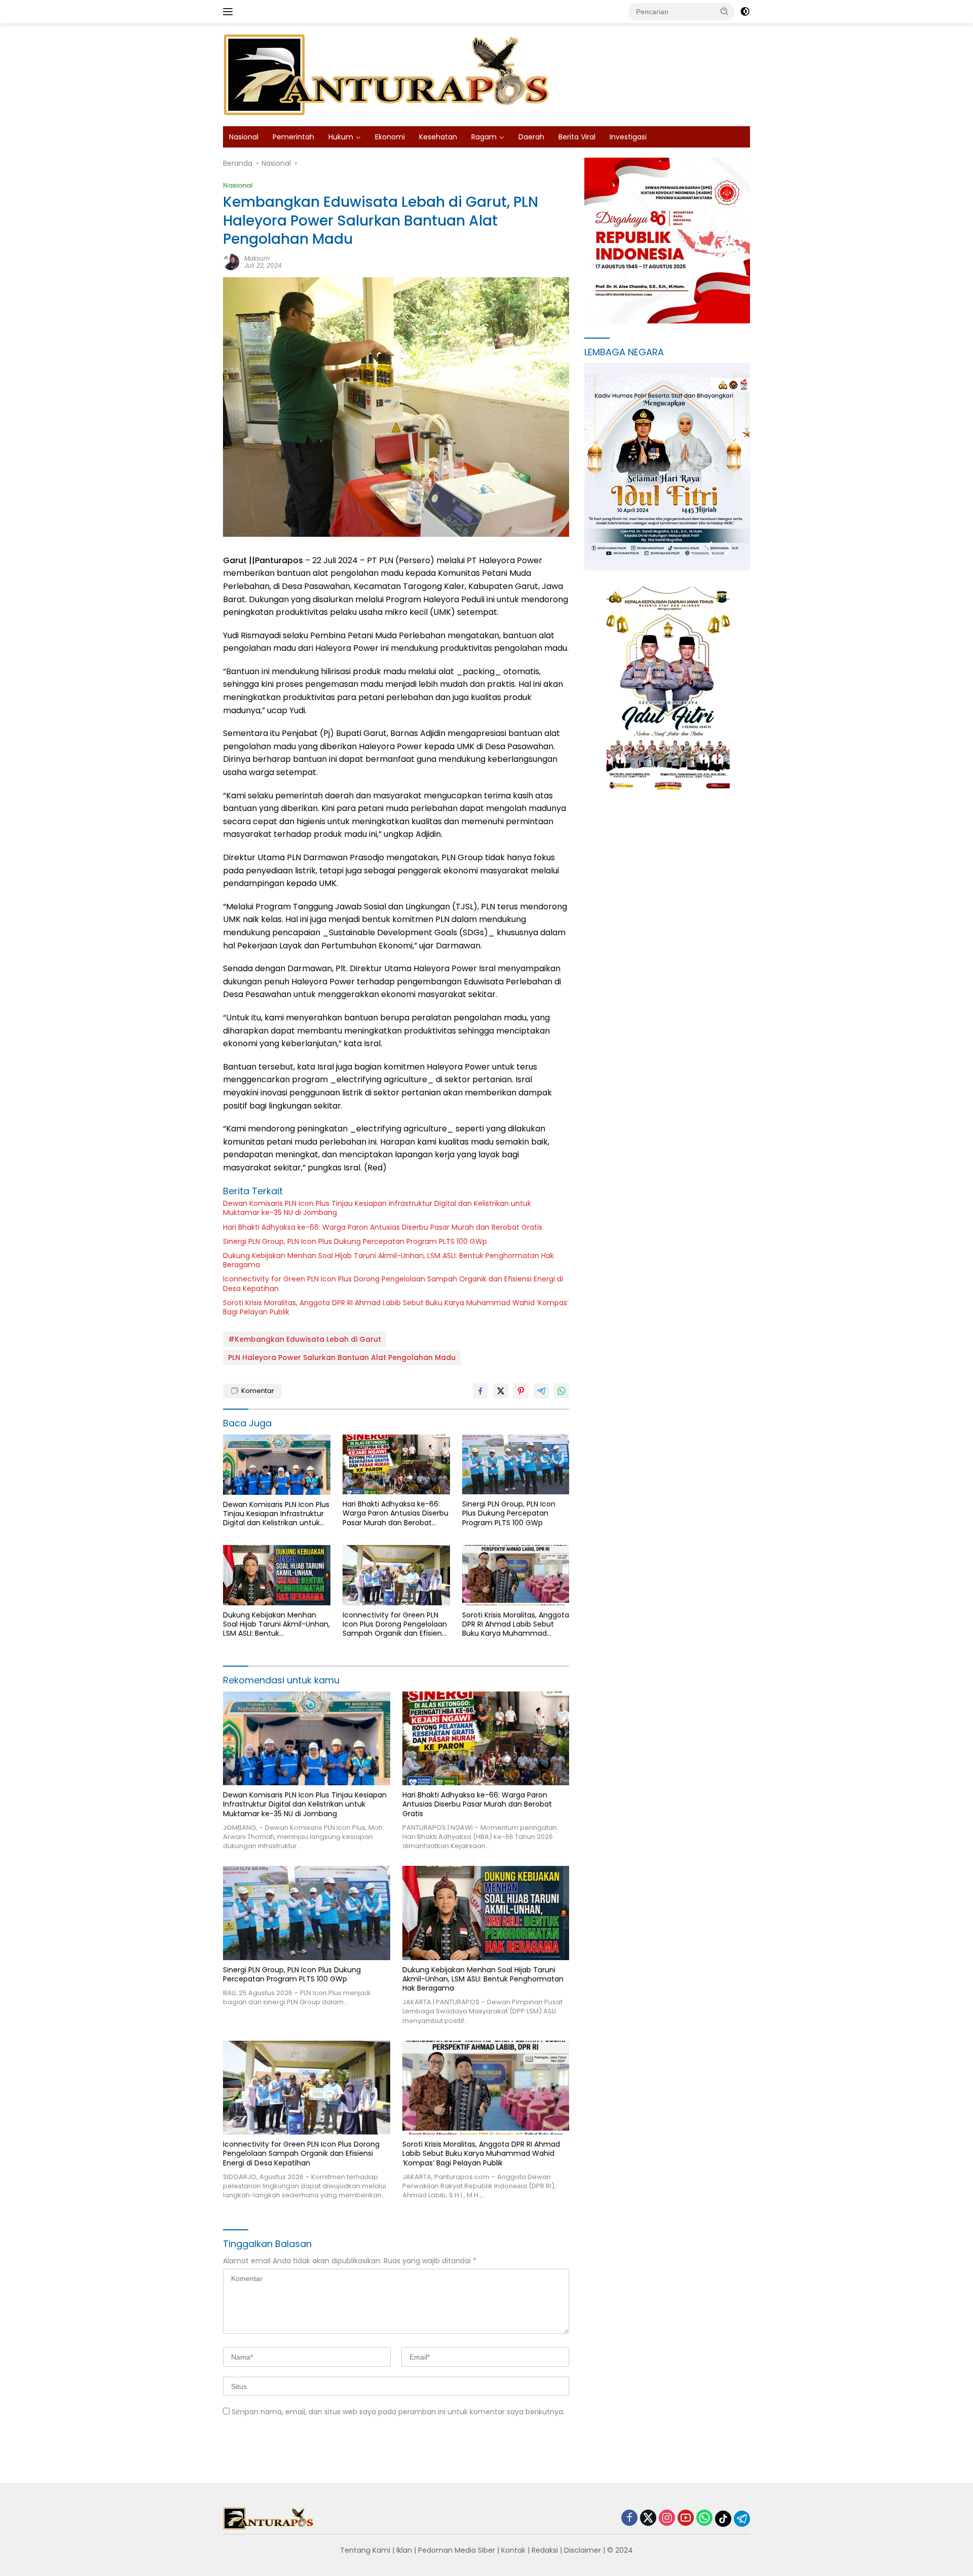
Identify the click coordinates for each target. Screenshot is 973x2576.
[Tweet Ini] (501, 1391)
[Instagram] (667, 2518)
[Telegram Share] (541, 1391)
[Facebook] (629, 2518)
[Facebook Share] (480, 1391)
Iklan (404, 2550)
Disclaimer (583, 2550)
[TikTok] (723, 2519)
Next (728, 549)
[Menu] (230, 12)
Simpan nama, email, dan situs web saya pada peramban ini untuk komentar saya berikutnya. (398, 2412)
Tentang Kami (365, 2550)
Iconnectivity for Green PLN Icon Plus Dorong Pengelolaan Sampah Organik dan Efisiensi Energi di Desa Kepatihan (393, 1283)
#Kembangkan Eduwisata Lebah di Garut (305, 1339)
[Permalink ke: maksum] (231, 261)
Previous (709, 549)
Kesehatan (438, 137)
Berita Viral (577, 137)
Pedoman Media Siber (457, 2550)
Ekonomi (390, 137)
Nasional (244, 137)
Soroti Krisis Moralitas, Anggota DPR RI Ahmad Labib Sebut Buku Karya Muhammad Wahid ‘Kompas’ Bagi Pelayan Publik (396, 1307)
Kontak (513, 2550)
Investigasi (628, 137)
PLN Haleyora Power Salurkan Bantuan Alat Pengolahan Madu (342, 1357)
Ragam (484, 137)
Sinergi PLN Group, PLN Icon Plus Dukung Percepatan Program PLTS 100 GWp (355, 1241)
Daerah (531, 137)
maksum (257, 258)
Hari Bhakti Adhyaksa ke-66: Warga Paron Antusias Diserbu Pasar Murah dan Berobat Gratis (383, 1227)
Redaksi (545, 2550)
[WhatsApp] (704, 2518)
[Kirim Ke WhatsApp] (562, 1391)
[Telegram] (742, 2519)
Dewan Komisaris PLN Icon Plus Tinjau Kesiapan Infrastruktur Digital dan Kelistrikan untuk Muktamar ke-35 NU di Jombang (377, 1208)
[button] (725, 11)
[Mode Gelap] (745, 12)
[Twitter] (648, 2518)
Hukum (341, 137)
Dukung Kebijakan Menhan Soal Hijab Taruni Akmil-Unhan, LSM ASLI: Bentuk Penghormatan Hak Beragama (388, 1260)
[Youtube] (686, 2518)
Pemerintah (293, 137)
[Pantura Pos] (388, 74)
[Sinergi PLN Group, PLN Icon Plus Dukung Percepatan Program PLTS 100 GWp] (516, 1465)
